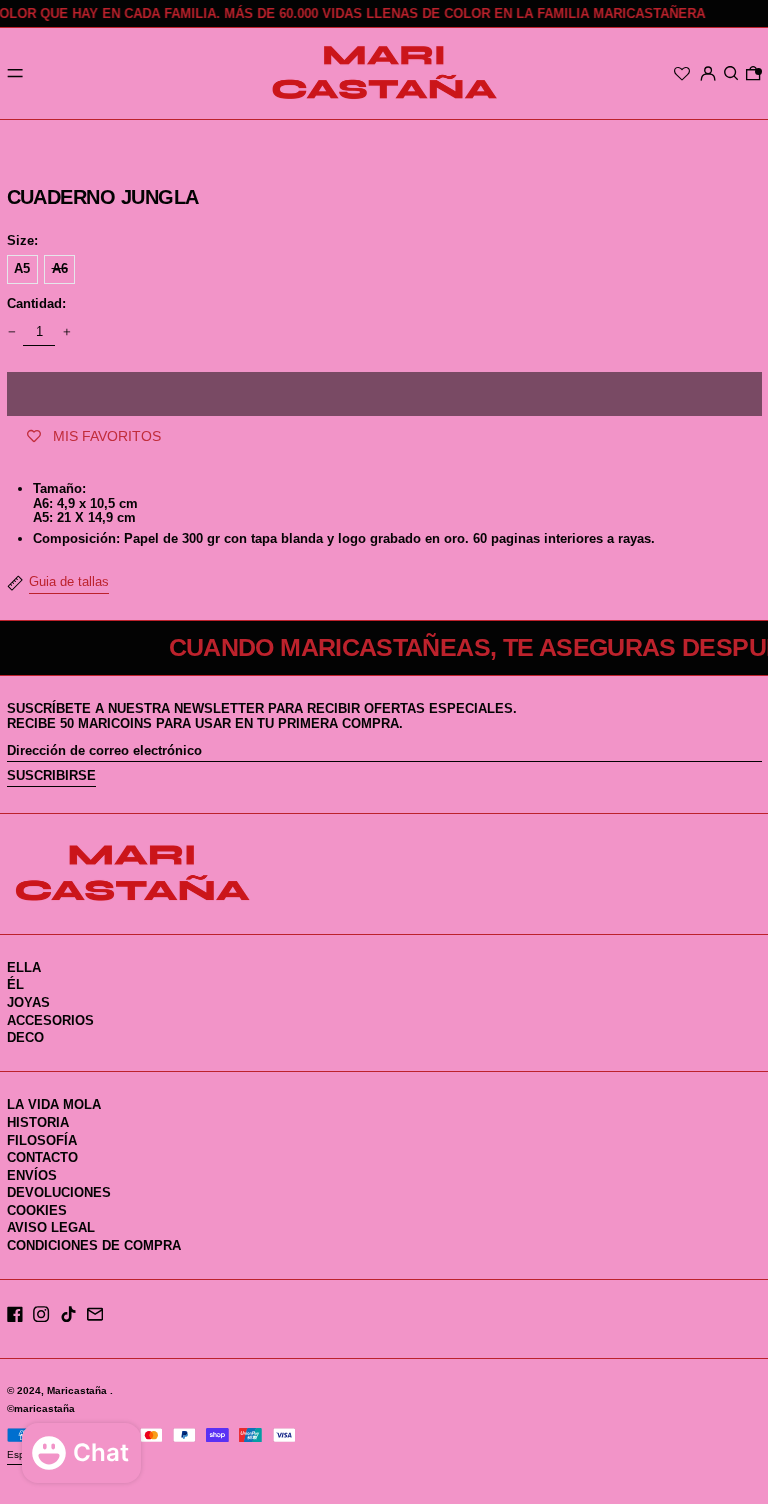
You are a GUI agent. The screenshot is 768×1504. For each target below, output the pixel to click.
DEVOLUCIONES (59, 1192)
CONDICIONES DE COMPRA (94, 1245)
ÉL (15, 984)
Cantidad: (36, 304)
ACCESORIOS (50, 1020)
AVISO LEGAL (51, 1227)
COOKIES (37, 1210)
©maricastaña (41, 1408)
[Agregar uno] (66, 332)
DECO (25, 1037)
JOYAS (28, 1002)
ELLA (24, 967)
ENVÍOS (32, 1175)
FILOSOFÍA (42, 1140)
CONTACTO (42, 1157)
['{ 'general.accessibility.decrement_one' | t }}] (11, 332)
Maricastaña (78, 1390)
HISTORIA (38, 1122)
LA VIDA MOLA (54, 1104)
